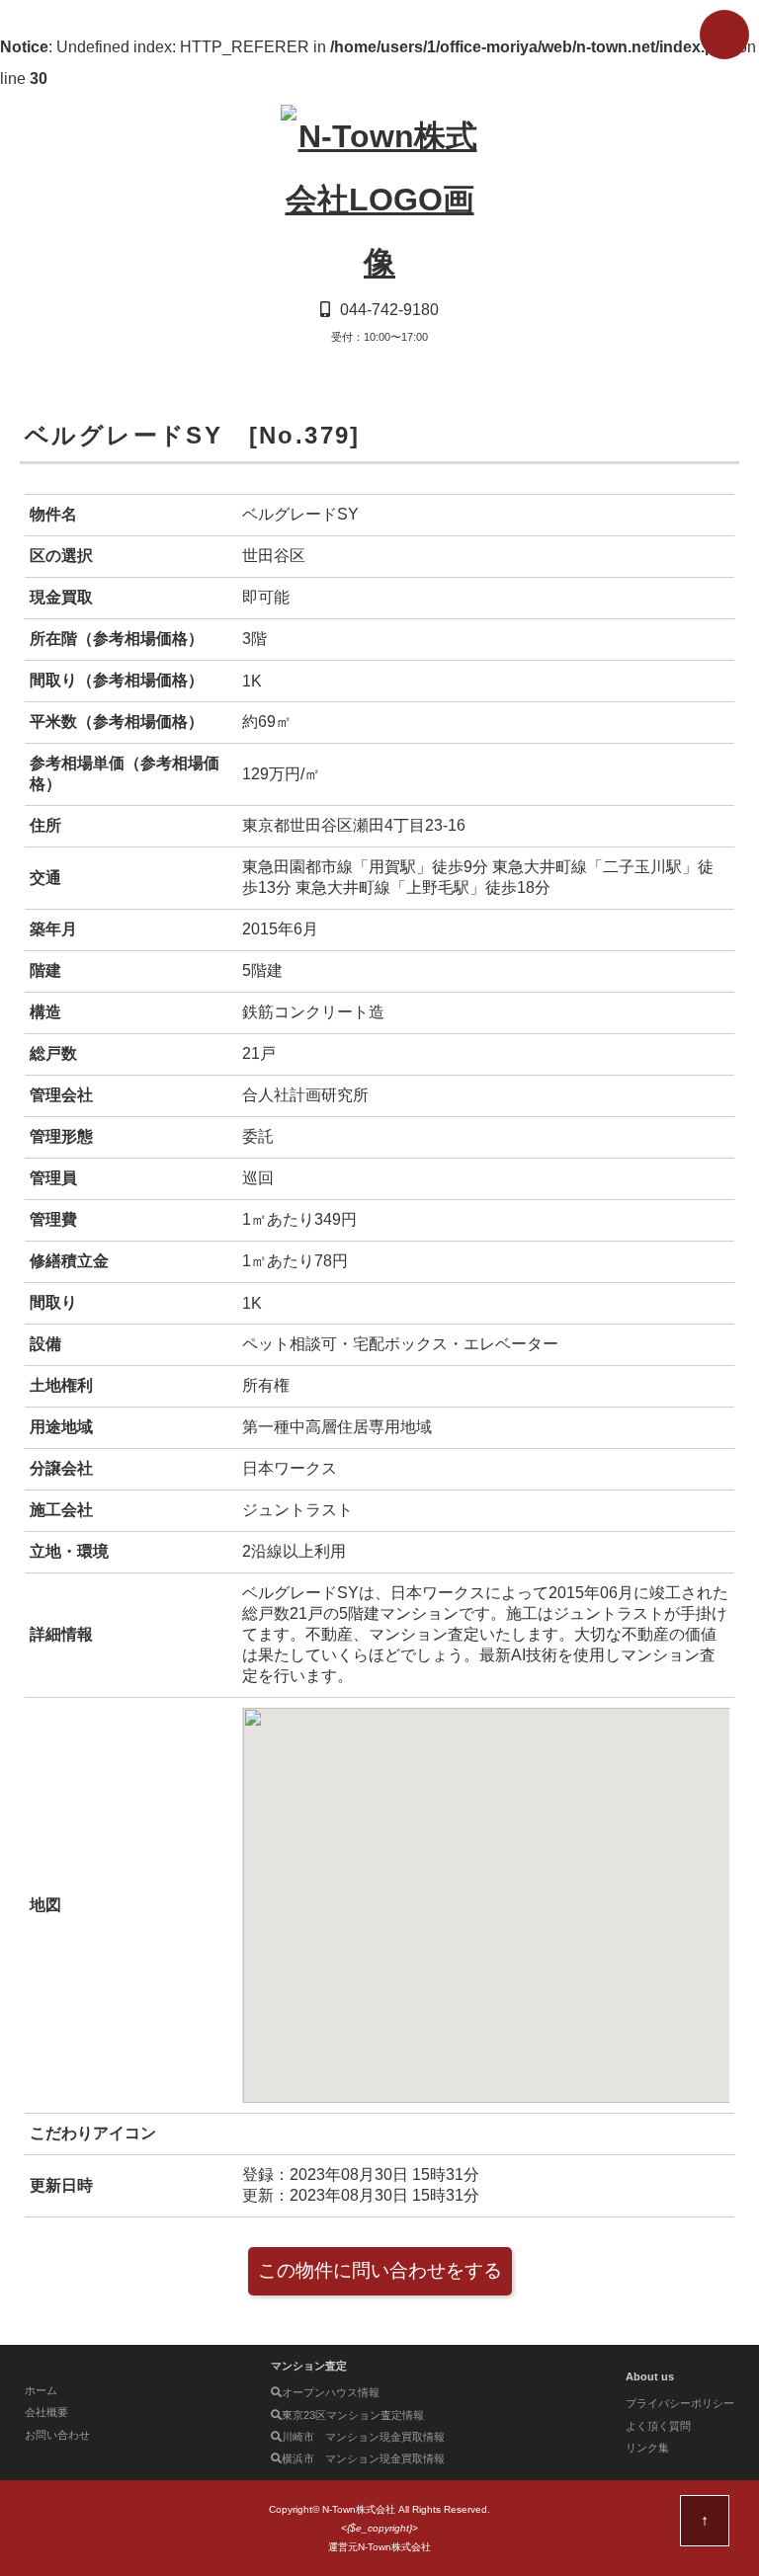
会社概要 (46, 2412)
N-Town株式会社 (359, 2509)
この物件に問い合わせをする (380, 2270)
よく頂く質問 (658, 2426)
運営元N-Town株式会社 (379, 2547)
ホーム (41, 2390)
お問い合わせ (57, 2435)
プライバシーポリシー (680, 2403)
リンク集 (647, 2448)
